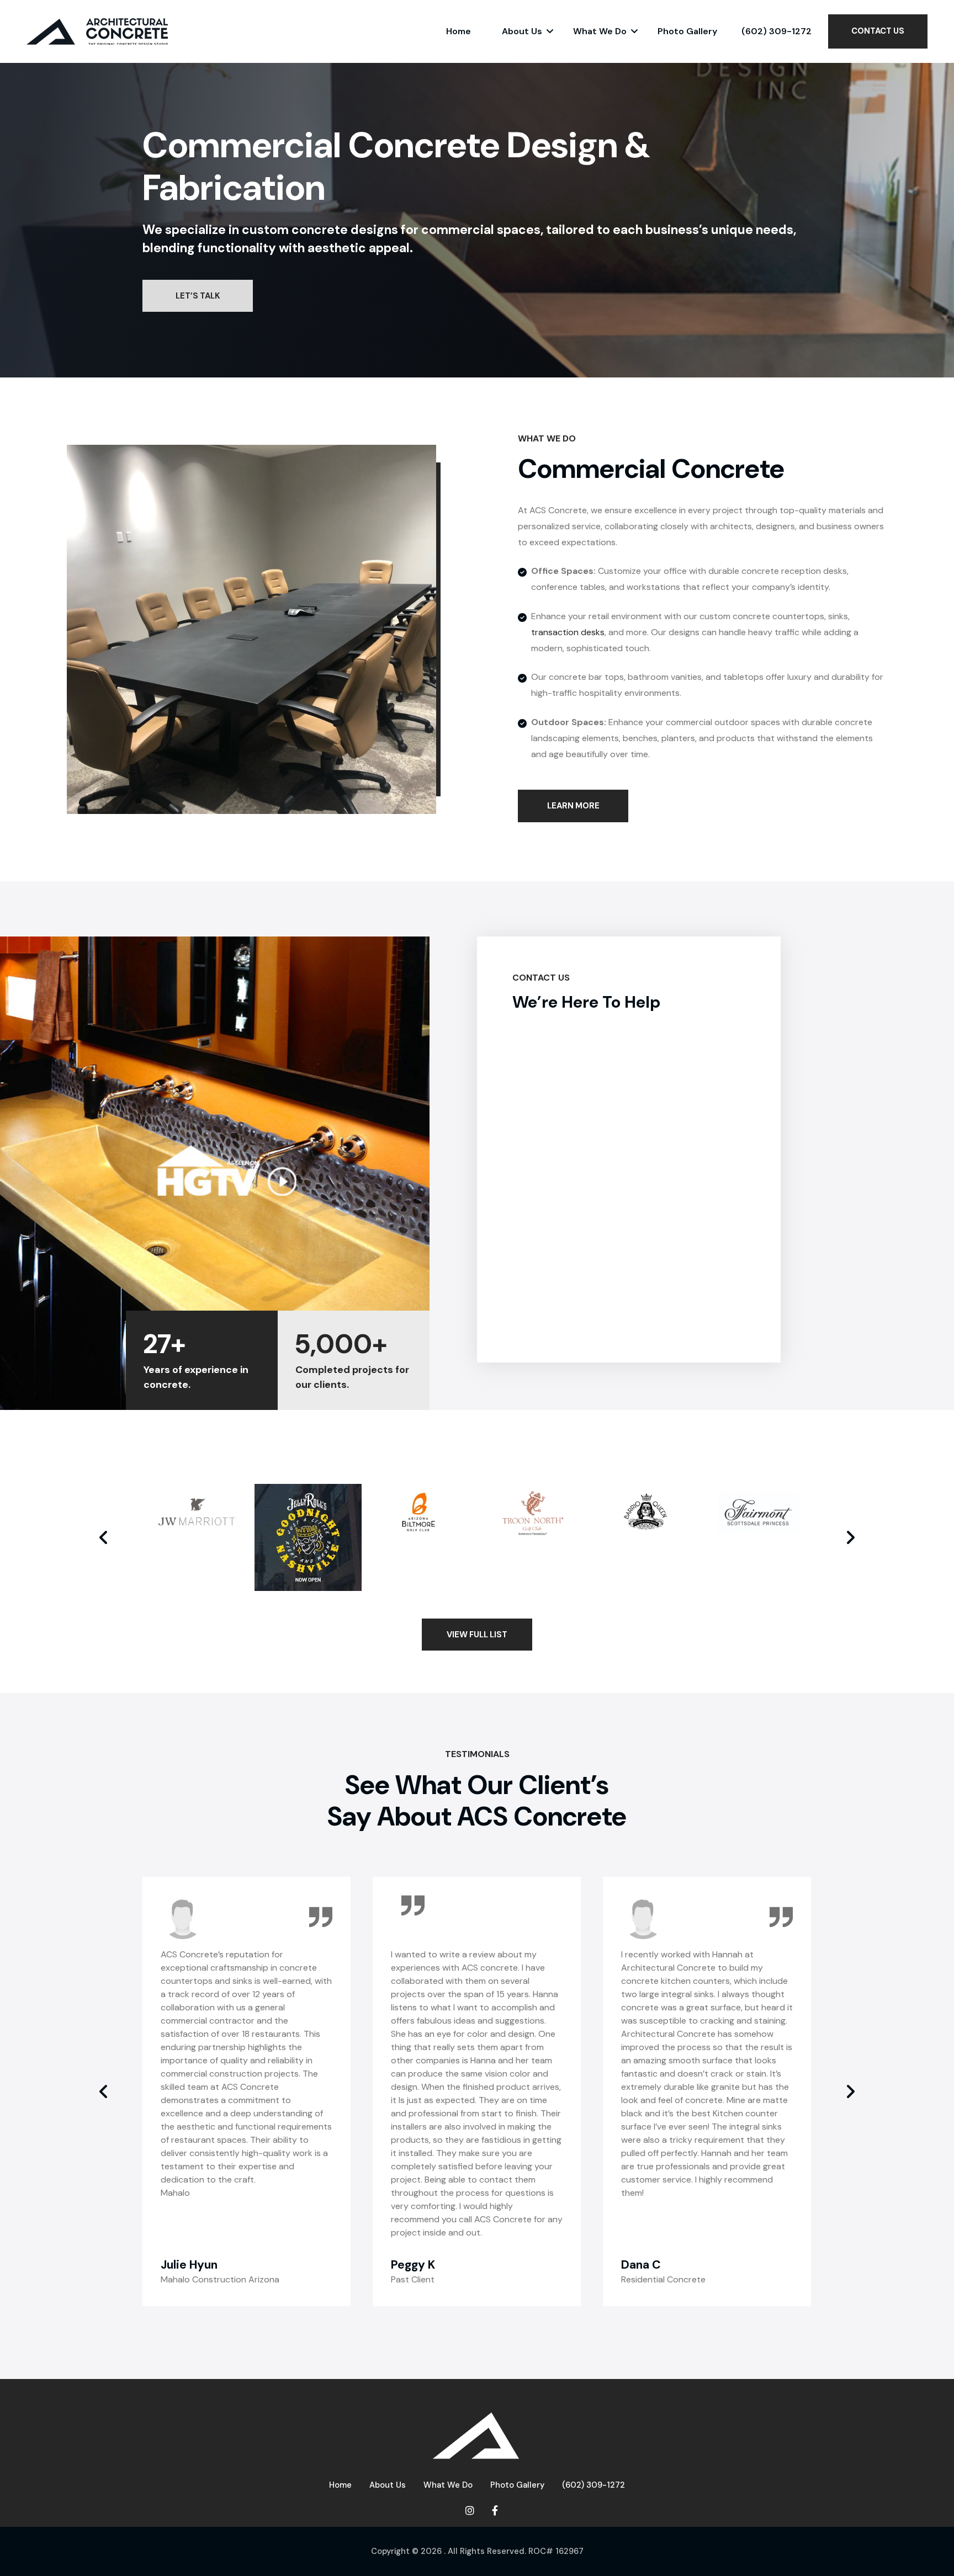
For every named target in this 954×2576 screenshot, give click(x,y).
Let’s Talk (198, 296)
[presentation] (104, 1537)
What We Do (600, 31)
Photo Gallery (687, 31)
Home (459, 31)
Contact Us (878, 31)
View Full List (477, 1635)
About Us (522, 31)
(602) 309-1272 (777, 31)
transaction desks (568, 632)
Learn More (573, 806)
